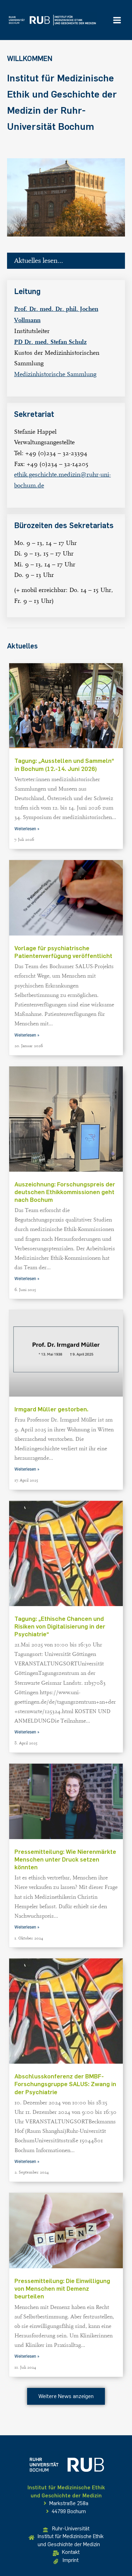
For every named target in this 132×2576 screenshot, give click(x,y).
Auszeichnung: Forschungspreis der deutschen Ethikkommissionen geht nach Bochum (65, 1192)
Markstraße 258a (68, 2503)
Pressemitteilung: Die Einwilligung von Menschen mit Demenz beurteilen (62, 2289)
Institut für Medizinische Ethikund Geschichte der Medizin (71, 2540)
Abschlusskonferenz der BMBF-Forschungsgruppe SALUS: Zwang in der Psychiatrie (65, 2084)
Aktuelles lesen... (39, 261)
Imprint (71, 2560)
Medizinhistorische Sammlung (55, 374)
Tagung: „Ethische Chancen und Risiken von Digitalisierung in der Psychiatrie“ (60, 1626)
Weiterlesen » (27, 829)
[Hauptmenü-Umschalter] (117, 20)
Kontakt (71, 2552)
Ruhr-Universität (71, 2529)
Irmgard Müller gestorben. (51, 1409)
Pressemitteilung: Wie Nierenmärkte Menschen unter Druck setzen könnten (65, 1859)
